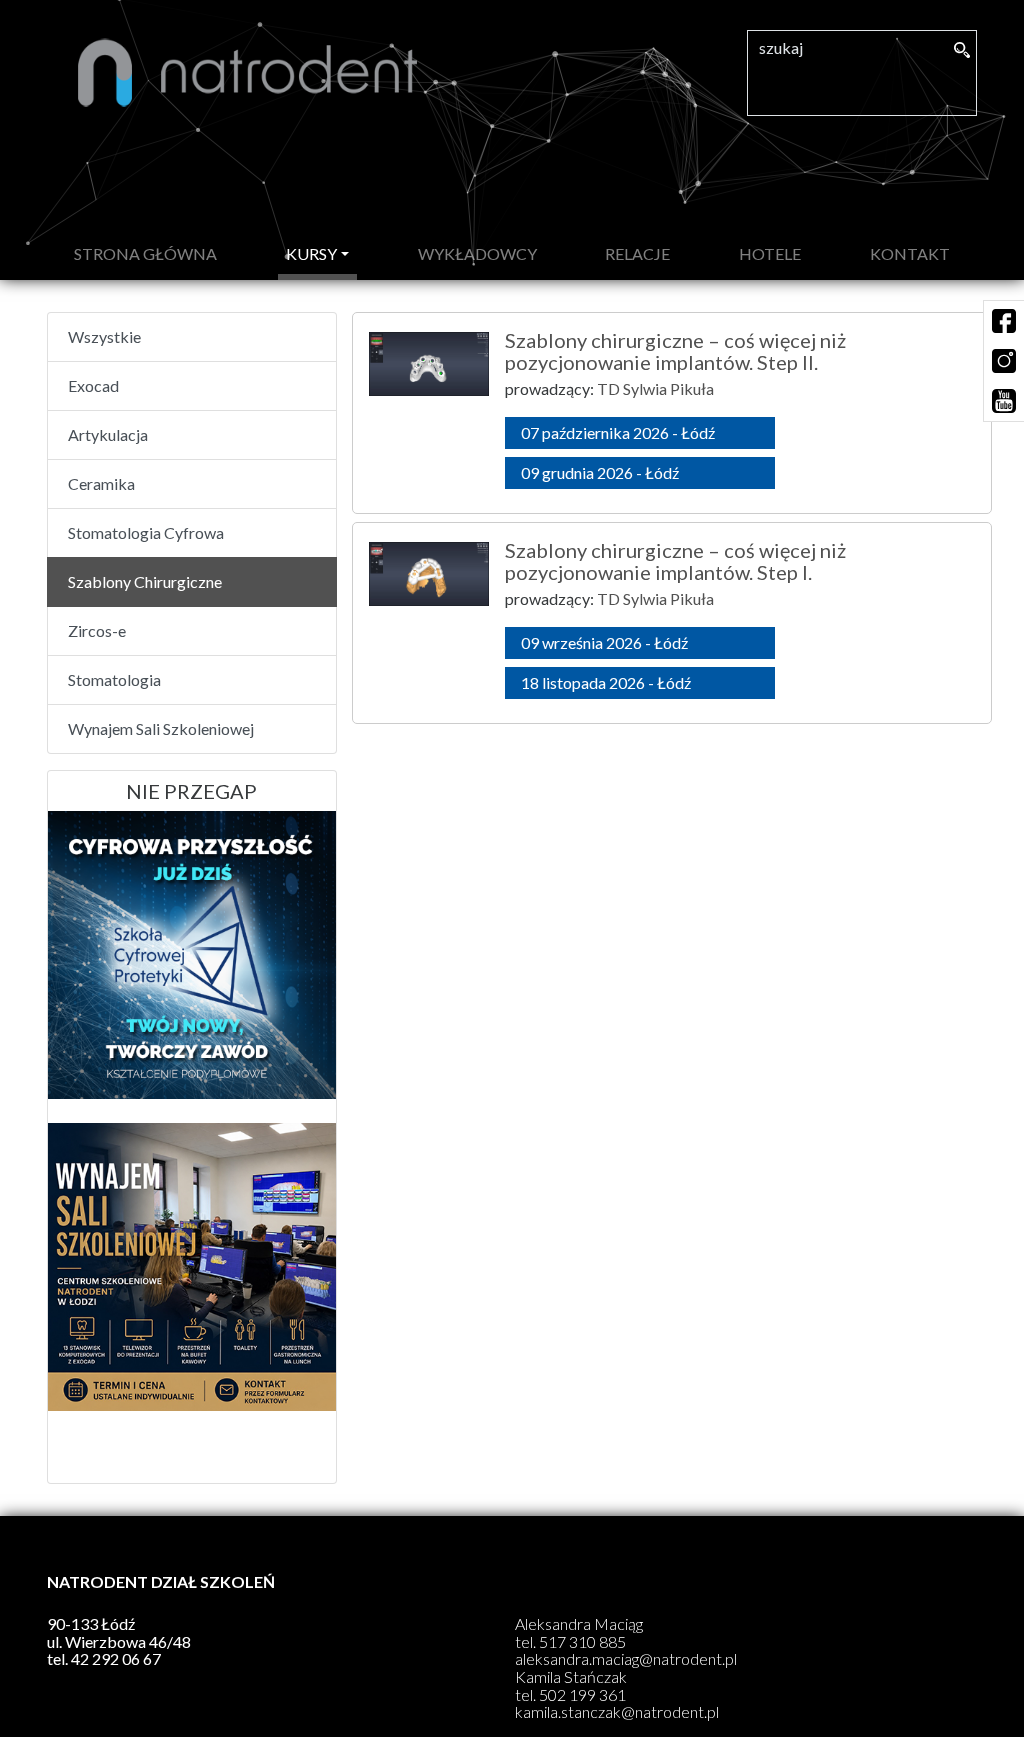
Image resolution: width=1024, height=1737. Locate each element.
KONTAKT (910, 253)
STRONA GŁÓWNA (149, 253)
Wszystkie (104, 336)
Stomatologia (114, 679)
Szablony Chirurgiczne (145, 581)
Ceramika (101, 483)
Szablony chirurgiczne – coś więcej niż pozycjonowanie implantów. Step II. (675, 351)
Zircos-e (97, 630)
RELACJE (637, 253)
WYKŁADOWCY (477, 253)
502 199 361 (582, 1694)
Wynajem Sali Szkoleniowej (161, 728)
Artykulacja (108, 434)
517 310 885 (582, 1641)
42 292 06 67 (116, 1658)
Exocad (93, 385)
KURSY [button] (311, 253)
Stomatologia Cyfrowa (146, 532)
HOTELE (770, 253)
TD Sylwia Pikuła (655, 388)
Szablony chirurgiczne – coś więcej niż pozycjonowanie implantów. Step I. (675, 561)
